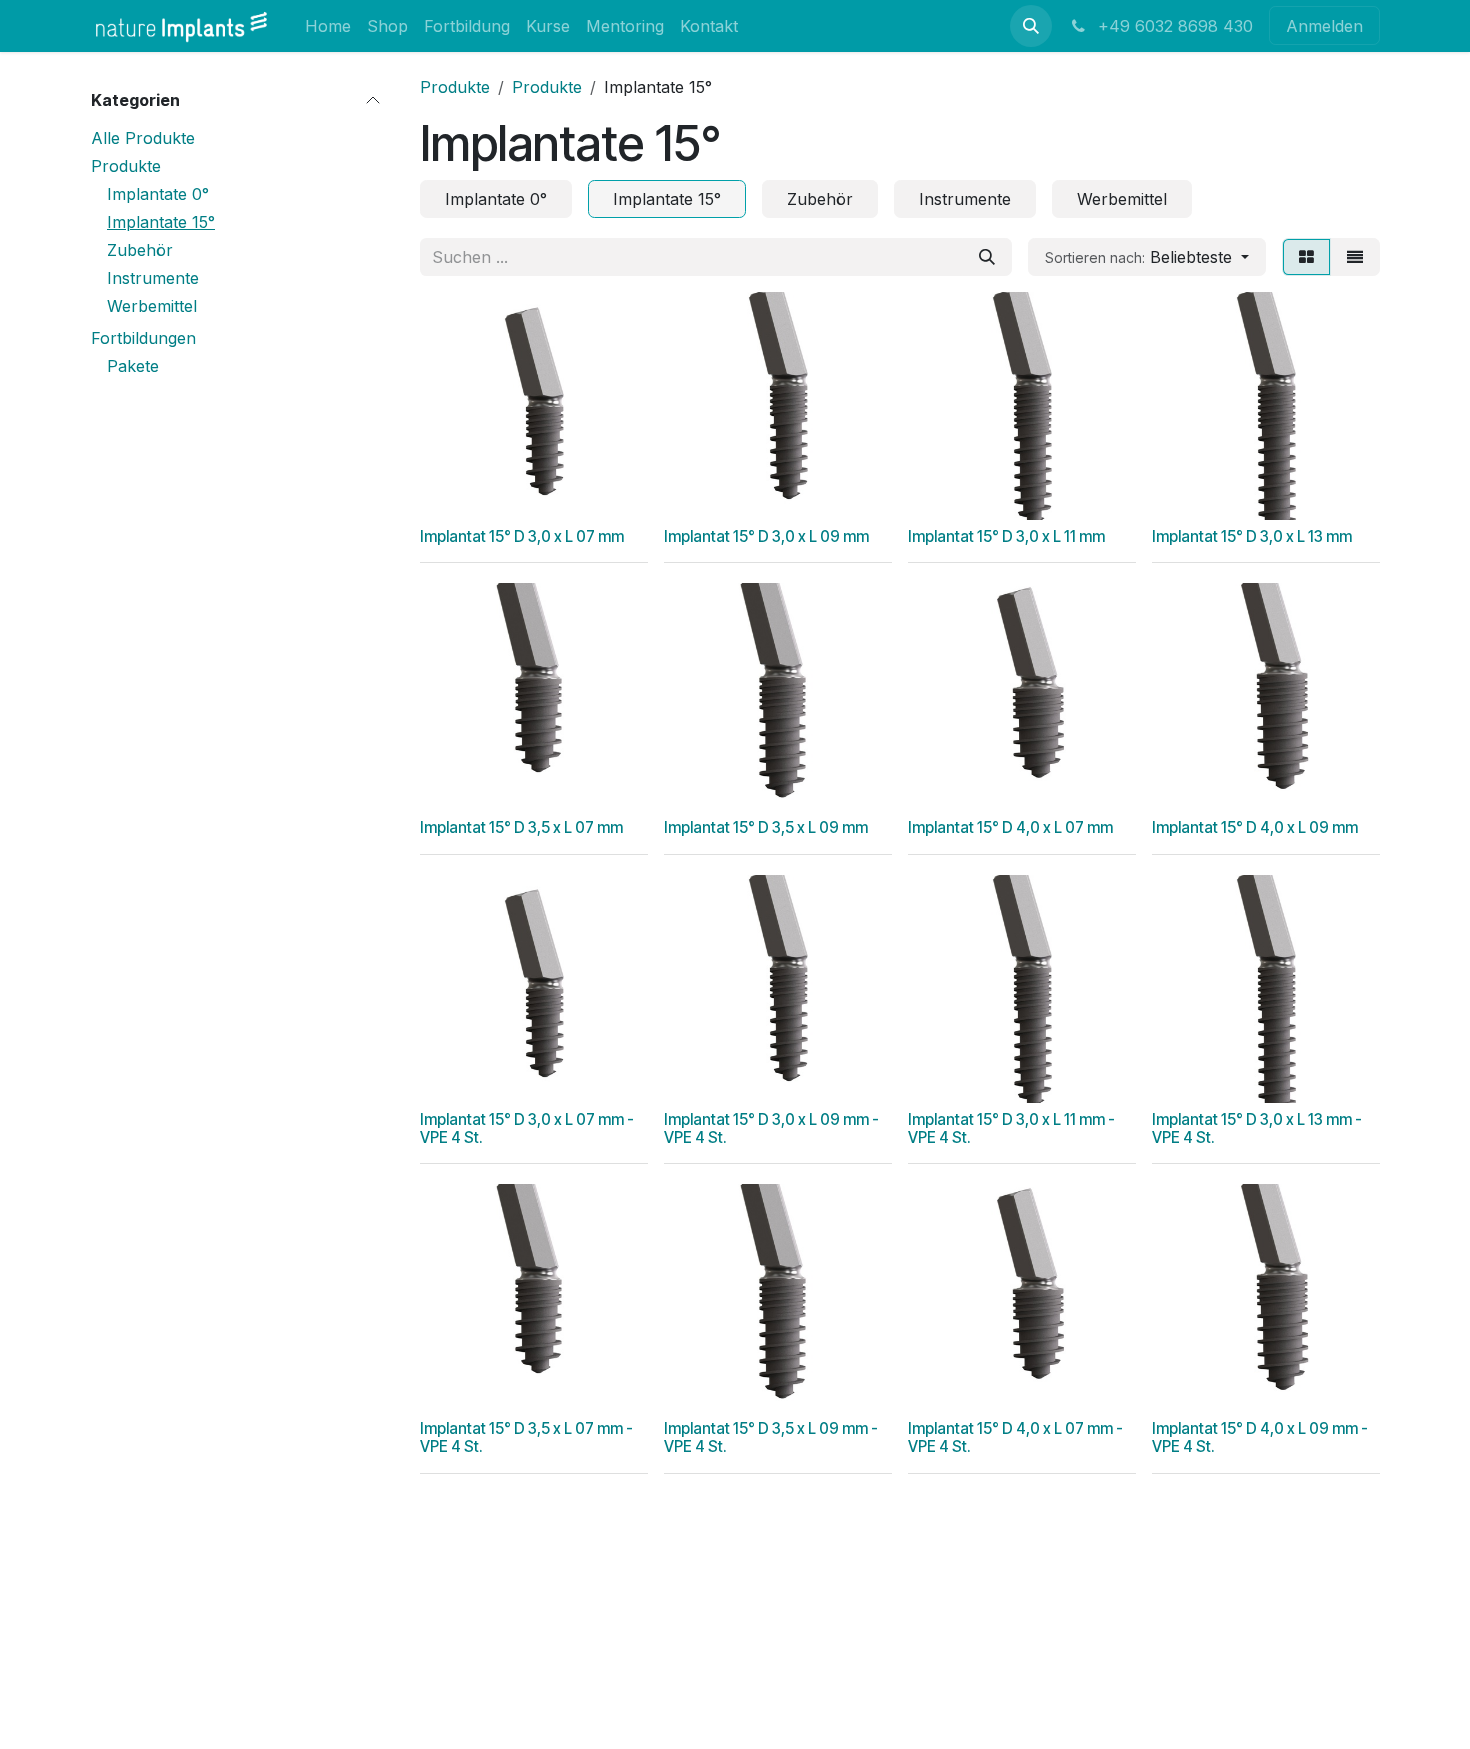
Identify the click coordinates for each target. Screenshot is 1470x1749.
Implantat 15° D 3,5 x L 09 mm (766, 827)
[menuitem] (328, 25)
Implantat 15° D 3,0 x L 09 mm (766, 536)
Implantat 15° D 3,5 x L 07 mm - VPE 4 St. (526, 1437)
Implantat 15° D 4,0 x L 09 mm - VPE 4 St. (1260, 1437)
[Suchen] (987, 257)
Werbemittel (152, 306)
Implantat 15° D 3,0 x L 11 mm (1006, 536)
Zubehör (140, 250)
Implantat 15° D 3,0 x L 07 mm (522, 536)
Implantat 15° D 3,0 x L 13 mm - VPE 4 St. (1257, 1128)
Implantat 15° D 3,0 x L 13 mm (1252, 536)
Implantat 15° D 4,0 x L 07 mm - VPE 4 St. (1015, 1437)
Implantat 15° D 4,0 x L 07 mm (1010, 827)
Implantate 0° (158, 194)
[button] (1031, 26)
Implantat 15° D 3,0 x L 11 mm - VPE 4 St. (1011, 1128)
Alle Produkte (143, 138)
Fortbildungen (143, 338)
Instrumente (153, 278)
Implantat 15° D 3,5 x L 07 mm (521, 827)
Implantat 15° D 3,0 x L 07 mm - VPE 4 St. (527, 1128)
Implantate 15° (161, 222)
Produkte (126, 166)
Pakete (133, 366)
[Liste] (1355, 257)
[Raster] (1306, 257)
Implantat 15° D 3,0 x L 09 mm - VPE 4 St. (771, 1128)
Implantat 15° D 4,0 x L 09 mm (1255, 827)
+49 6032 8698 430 (1173, 26)
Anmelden (1324, 26)
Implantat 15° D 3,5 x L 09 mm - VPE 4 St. (771, 1437)
